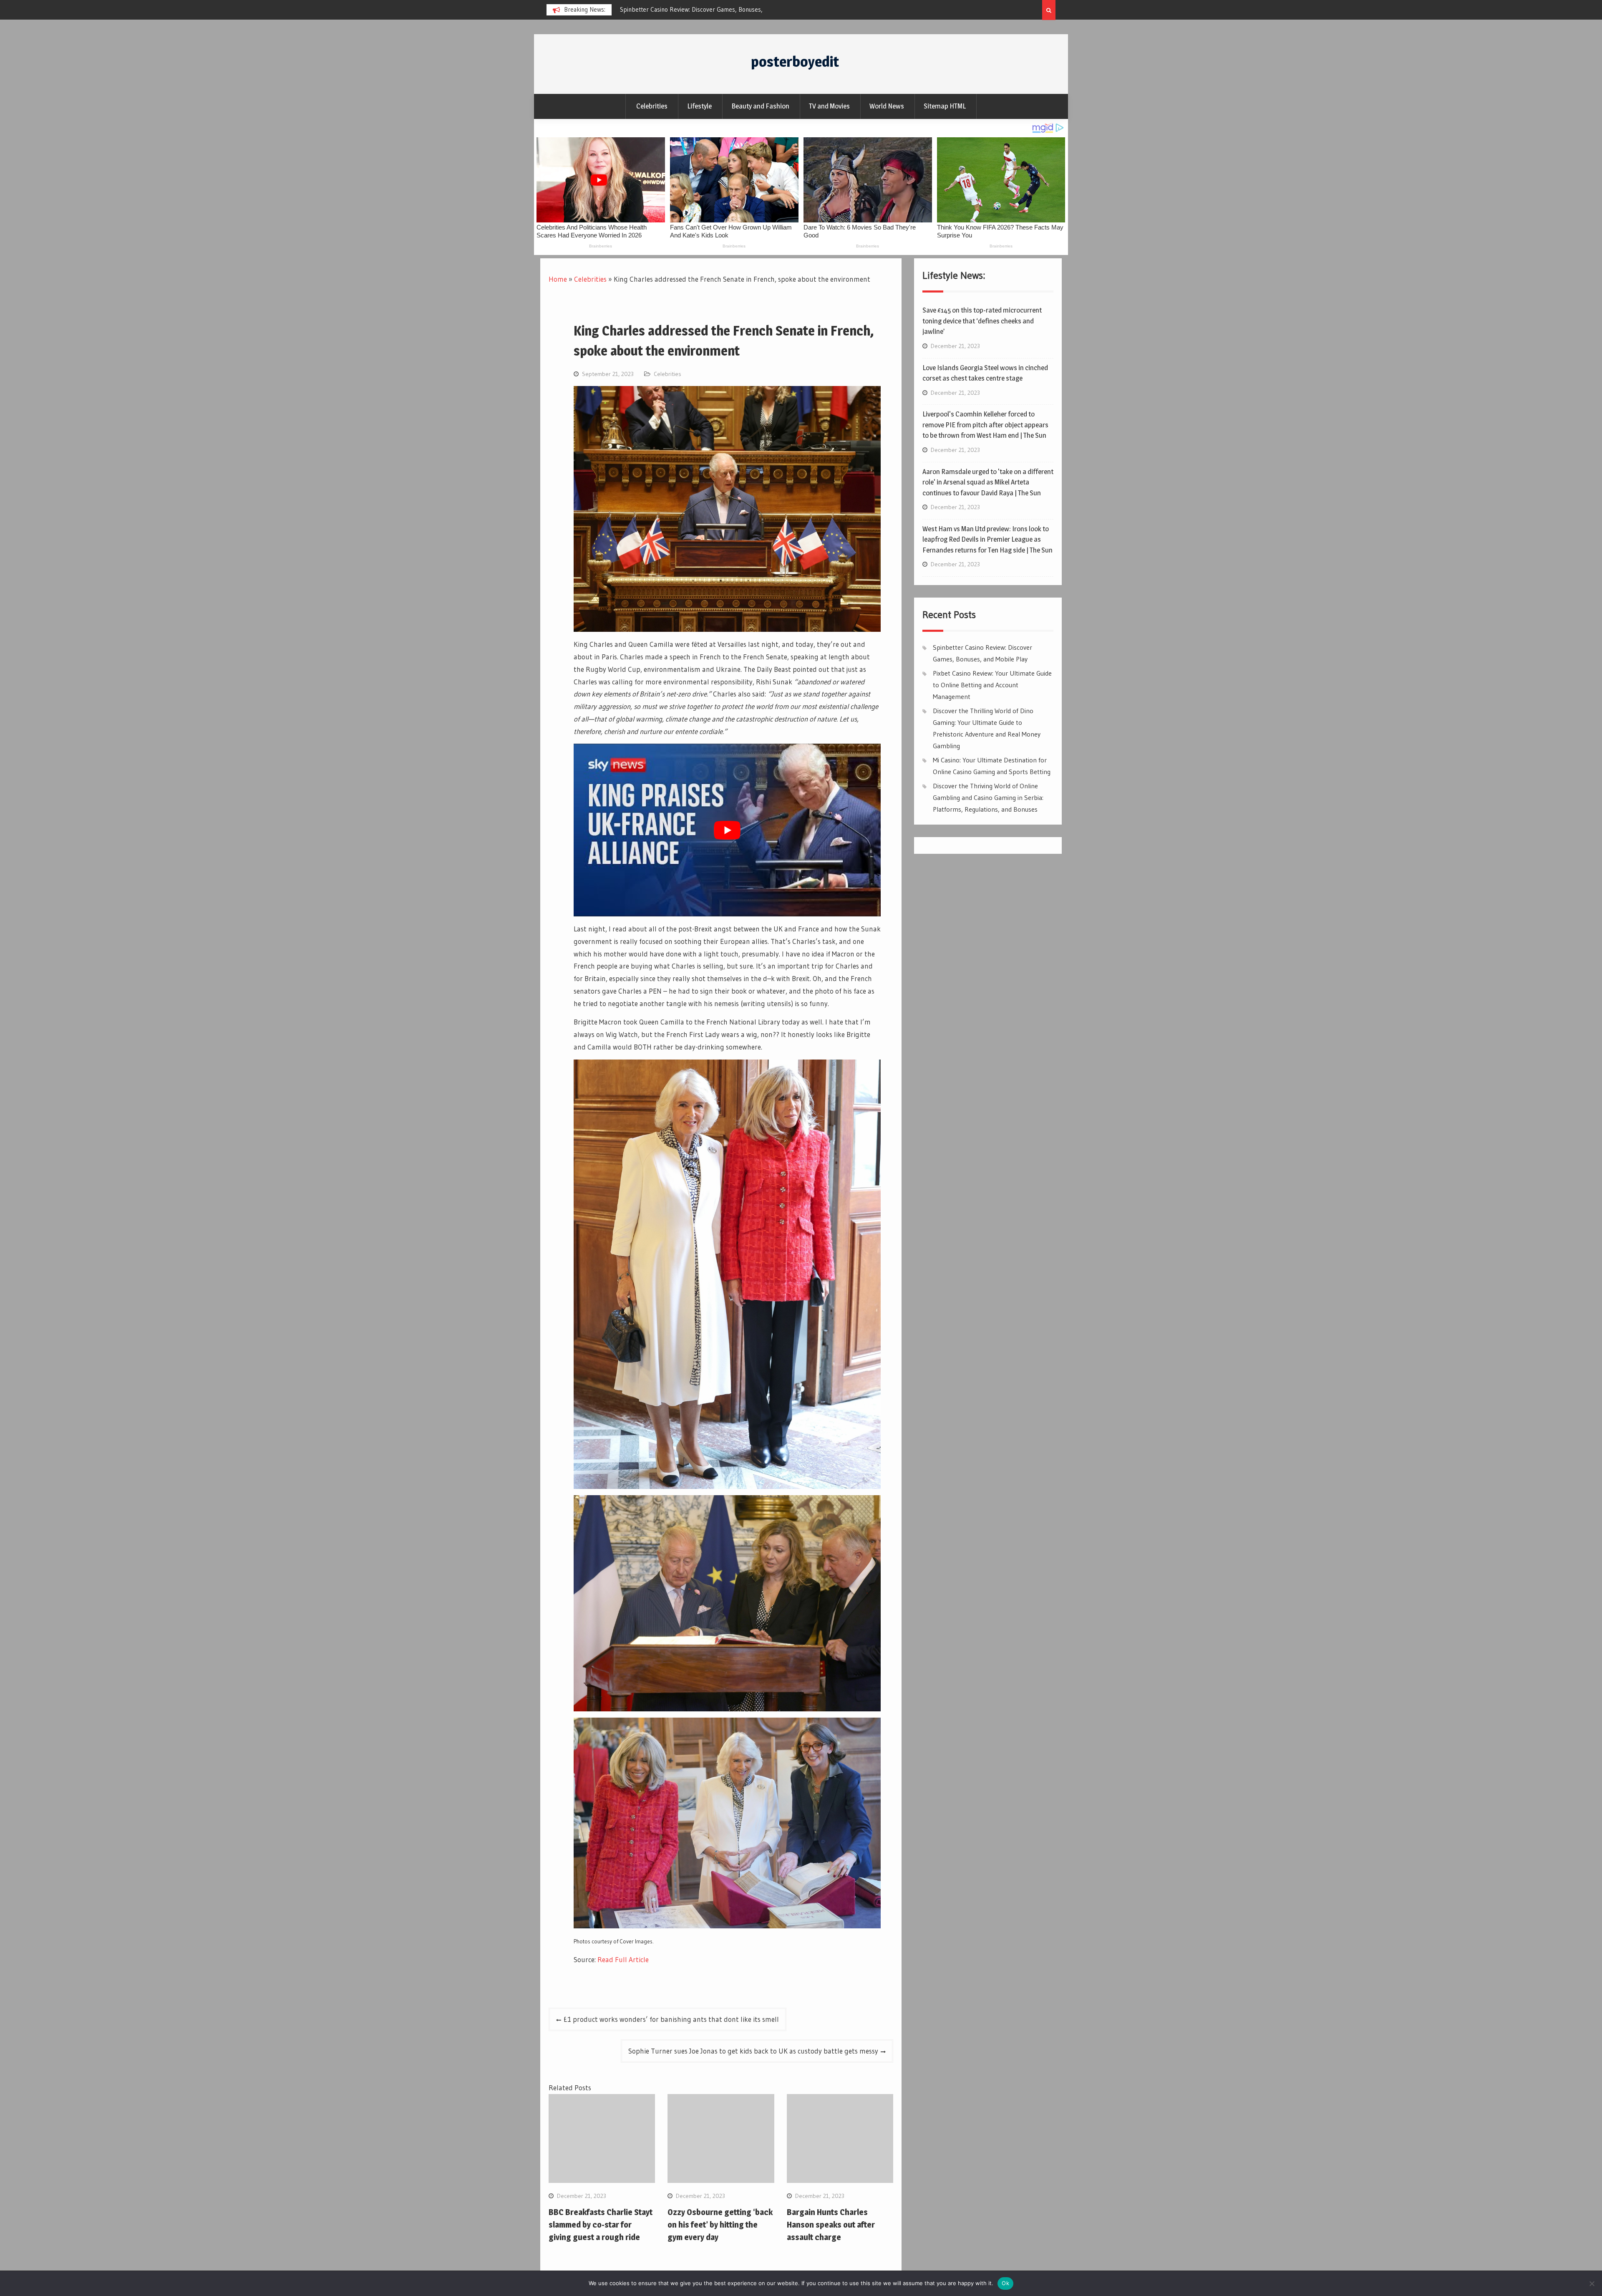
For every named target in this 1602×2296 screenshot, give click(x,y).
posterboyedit (795, 62)
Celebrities (652, 106)
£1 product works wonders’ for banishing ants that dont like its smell (671, 2019)
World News (887, 106)
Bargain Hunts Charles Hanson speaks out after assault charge (831, 2225)
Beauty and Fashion (760, 106)
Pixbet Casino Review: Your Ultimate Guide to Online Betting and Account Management (992, 685)
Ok (1005, 2283)
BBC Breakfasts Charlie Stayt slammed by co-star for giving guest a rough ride (601, 2225)
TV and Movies (829, 106)
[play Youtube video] (727, 830)
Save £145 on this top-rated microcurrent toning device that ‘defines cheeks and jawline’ (982, 321)
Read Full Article (623, 1959)
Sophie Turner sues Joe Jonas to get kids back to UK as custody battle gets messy (753, 2051)
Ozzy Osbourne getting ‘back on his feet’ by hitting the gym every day (720, 2225)
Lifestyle (699, 106)
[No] (1592, 2283)
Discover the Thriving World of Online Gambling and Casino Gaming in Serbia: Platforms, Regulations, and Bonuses (988, 797)
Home (558, 279)
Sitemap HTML (945, 106)
